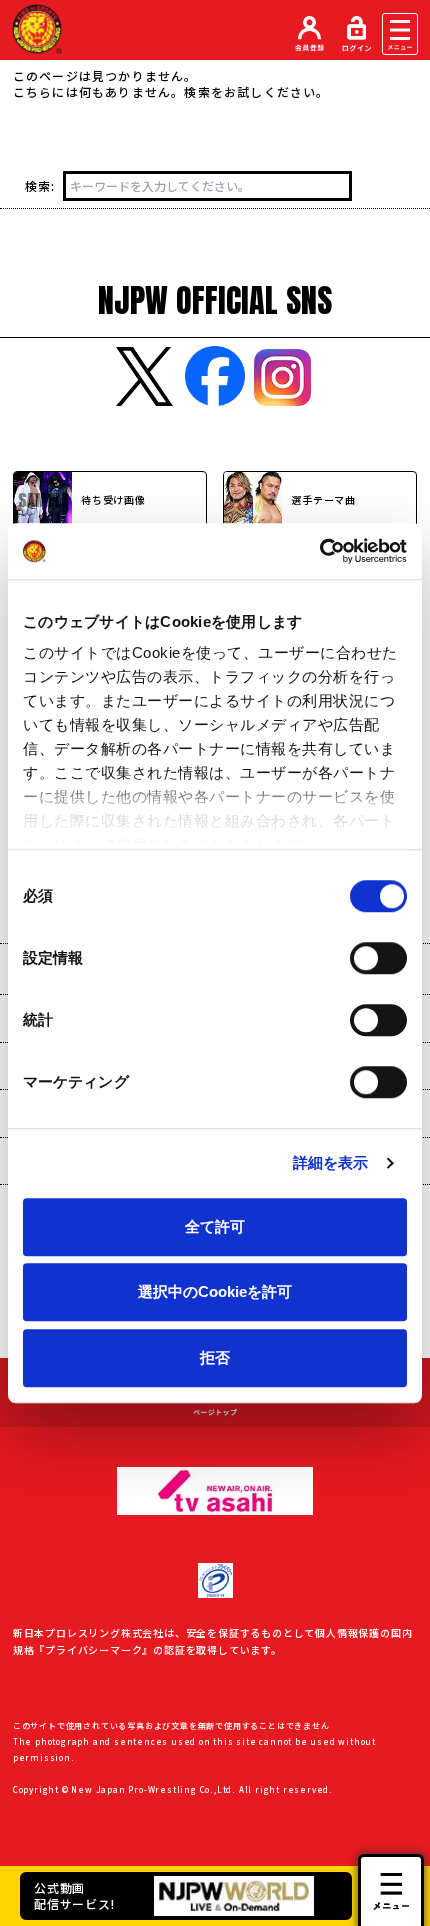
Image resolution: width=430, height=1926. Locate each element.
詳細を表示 (331, 1162)
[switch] (378, 958)
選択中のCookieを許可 (215, 1291)
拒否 (215, 1357)
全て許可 (215, 1226)
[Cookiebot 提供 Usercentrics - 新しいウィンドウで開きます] (319, 551)
